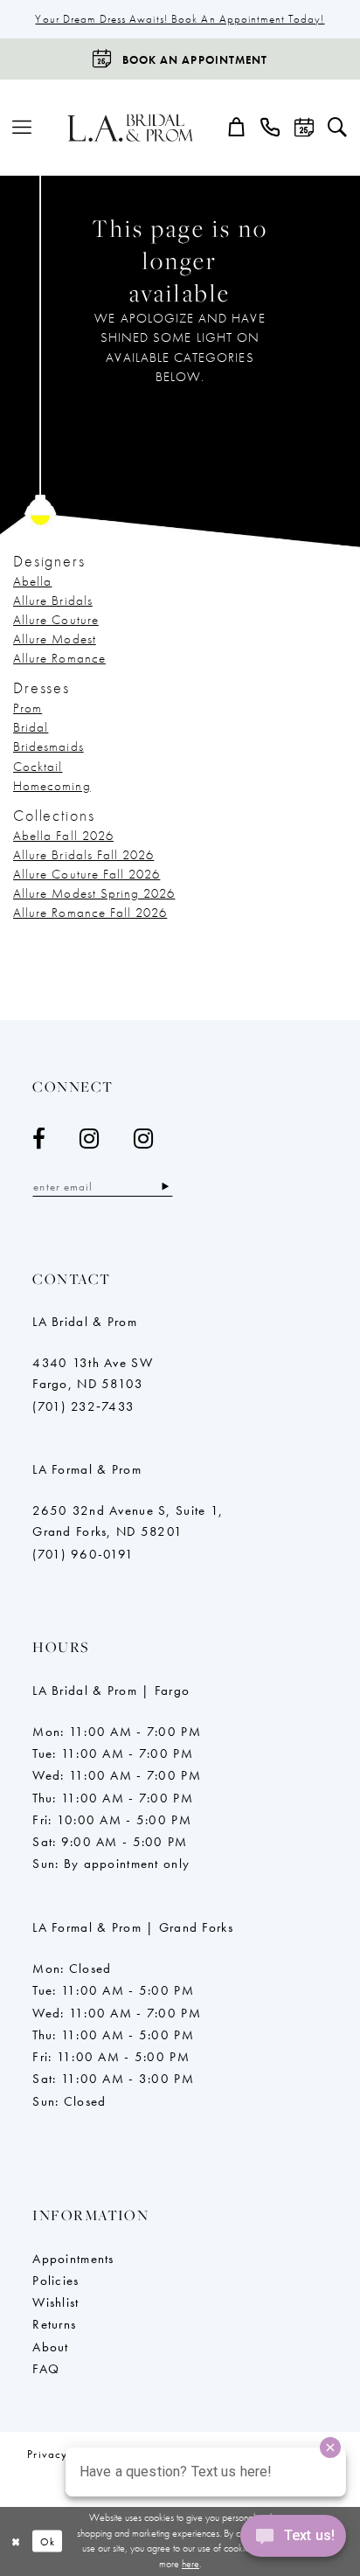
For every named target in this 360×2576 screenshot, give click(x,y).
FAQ (46, 2369)
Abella (32, 581)
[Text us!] (293, 2540)
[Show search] (337, 128)
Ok (48, 2541)
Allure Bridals (53, 601)
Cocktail (38, 767)
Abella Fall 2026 (63, 836)
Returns (54, 2324)
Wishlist (55, 2302)
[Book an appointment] (304, 128)
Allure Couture (56, 620)
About (50, 2347)
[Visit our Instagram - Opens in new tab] (90, 1139)
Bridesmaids (48, 746)
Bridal (31, 727)
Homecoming (52, 786)
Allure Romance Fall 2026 (90, 913)
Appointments (73, 2259)
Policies (55, 2281)
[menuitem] (22, 128)
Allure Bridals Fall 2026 (83, 855)
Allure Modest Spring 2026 (94, 893)
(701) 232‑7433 (83, 1406)
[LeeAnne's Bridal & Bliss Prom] (131, 128)
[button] (22, 128)
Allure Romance (59, 658)
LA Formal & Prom (87, 1469)
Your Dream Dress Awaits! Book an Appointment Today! (180, 19)
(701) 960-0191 (83, 1554)
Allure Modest (55, 639)
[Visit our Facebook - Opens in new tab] (39, 1139)
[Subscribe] (165, 1187)
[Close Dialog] (16, 2541)
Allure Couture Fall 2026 (87, 874)
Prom (28, 708)
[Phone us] (271, 128)
